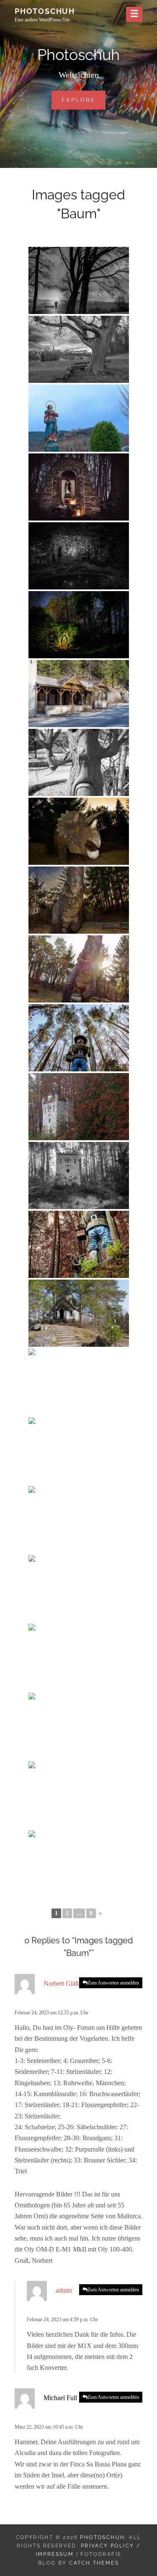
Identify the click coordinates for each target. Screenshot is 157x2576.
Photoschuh (45, 11)
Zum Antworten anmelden (113, 1983)
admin (64, 2290)
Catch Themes (94, 2563)
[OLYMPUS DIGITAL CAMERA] (79, 418)
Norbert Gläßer (64, 1983)
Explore (84, 99)
